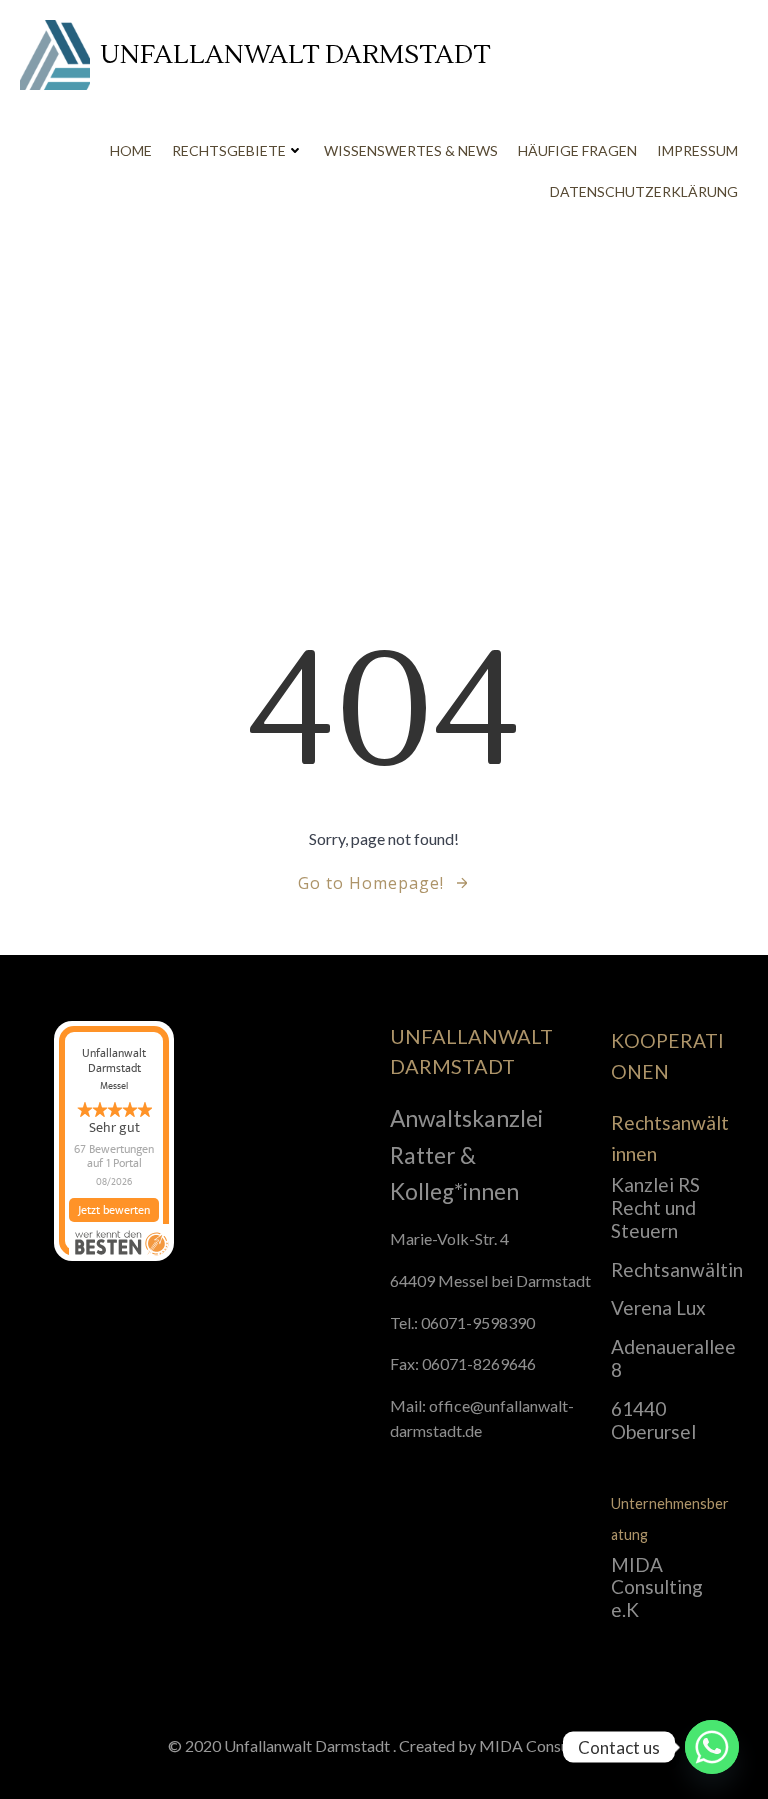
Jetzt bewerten (114, 1210)
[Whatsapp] (712, 1747)
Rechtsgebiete (229, 150)
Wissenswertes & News (411, 150)
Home (131, 150)
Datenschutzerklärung (644, 191)
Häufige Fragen (577, 150)
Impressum (697, 150)
